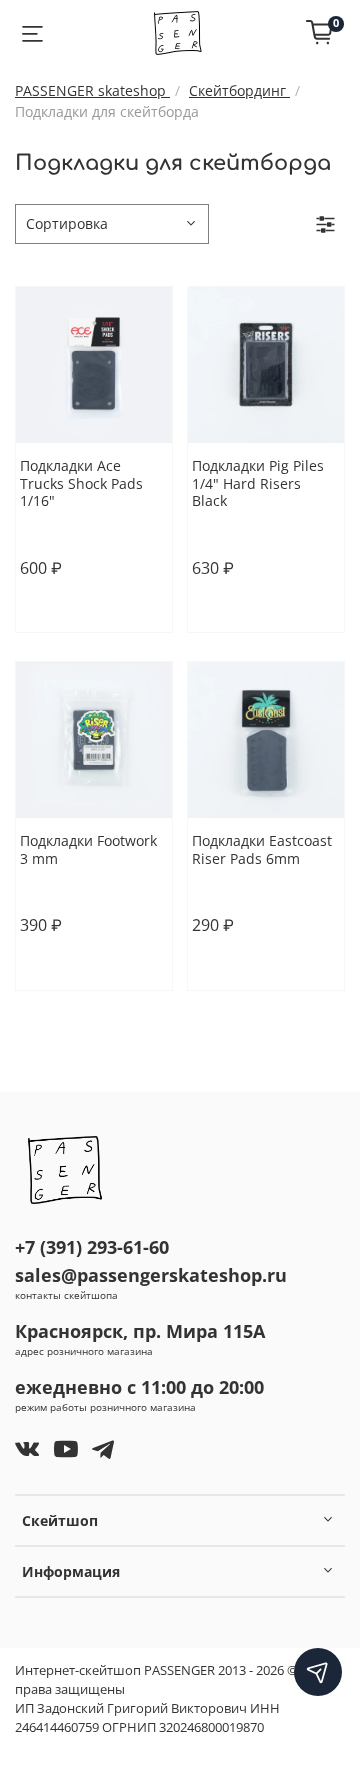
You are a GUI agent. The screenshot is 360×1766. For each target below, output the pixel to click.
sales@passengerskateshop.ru (151, 1275)
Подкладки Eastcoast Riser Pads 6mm (262, 849)
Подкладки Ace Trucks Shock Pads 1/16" (81, 483)
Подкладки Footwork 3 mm (88, 849)
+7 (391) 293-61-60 (92, 1247)
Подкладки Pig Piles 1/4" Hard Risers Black (258, 483)
